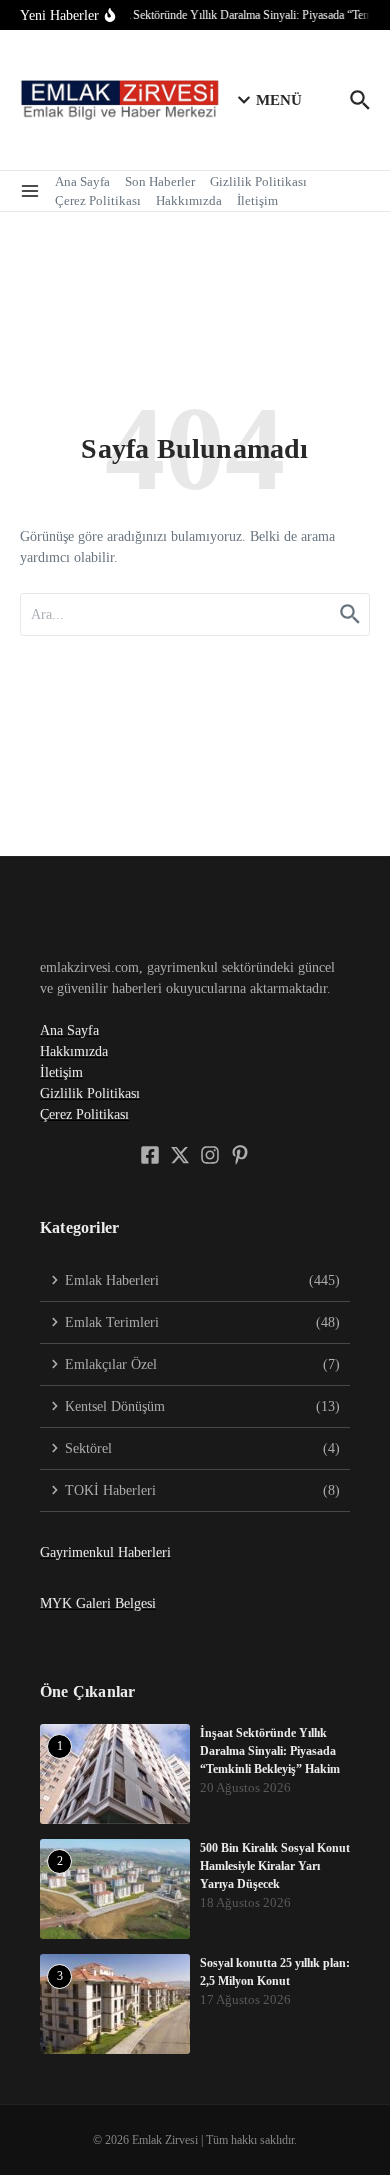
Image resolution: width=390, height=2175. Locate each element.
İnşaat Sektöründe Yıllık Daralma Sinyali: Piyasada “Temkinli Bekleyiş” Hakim (270, 1751)
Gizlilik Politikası (258, 181)
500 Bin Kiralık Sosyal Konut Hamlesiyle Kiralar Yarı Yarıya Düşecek (275, 1866)
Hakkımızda (189, 200)
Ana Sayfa (82, 181)
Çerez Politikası (98, 200)
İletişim (257, 200)
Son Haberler (160, 181)
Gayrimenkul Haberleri (105, 1552)
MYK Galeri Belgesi (98, 1603)
